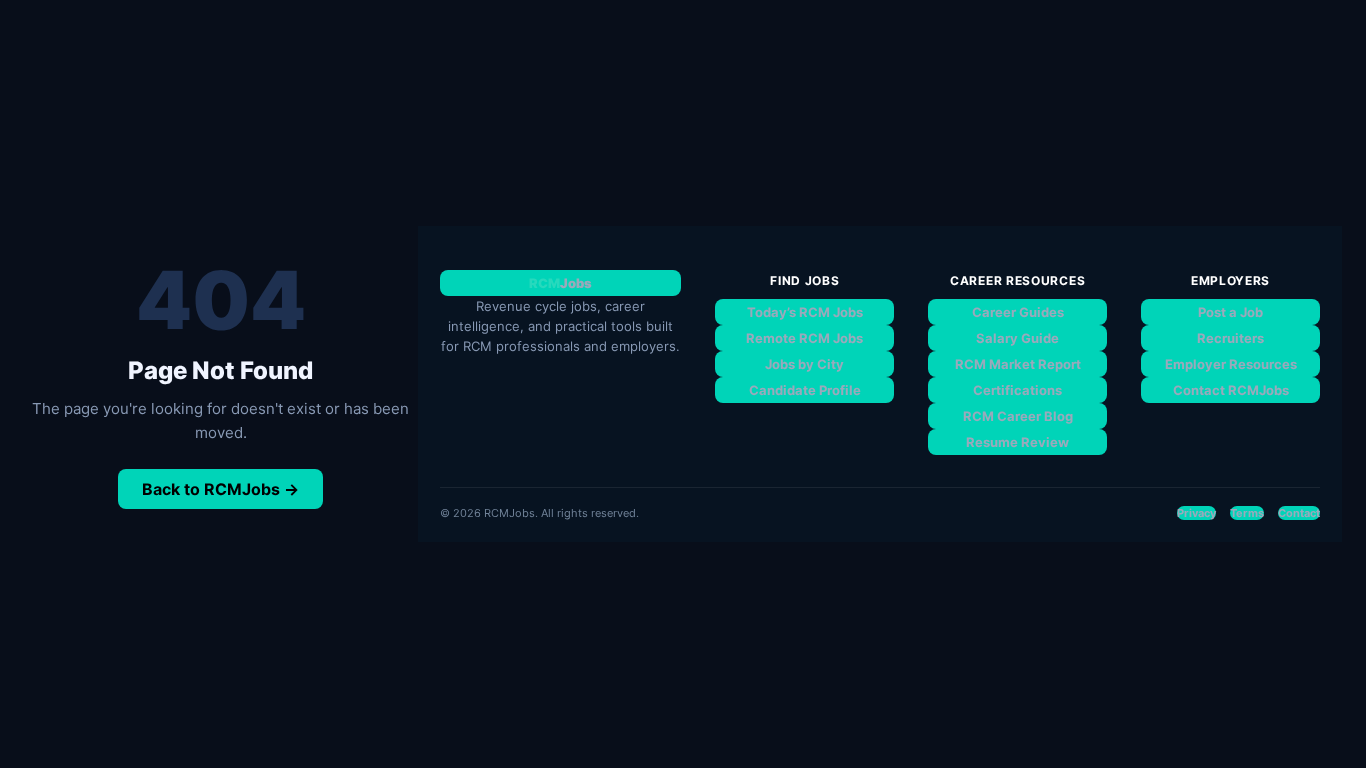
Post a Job (1230, 312)
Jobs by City (804, 364)
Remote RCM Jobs (804, 338)
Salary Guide (1017, 338)
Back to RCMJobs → (220, 489)
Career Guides (1018, 312)
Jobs (560, 283)
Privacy (1196, 513)
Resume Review (1017, 442)
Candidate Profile (805, 390)
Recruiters (1230, 338)
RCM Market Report (1018, 364)
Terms (1247, 513)
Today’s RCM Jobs (805, 312)
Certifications (1017, 390)
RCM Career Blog (1018, 416)
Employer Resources (1231, 364)
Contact (1299, 513)
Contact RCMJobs (1231, 390)
